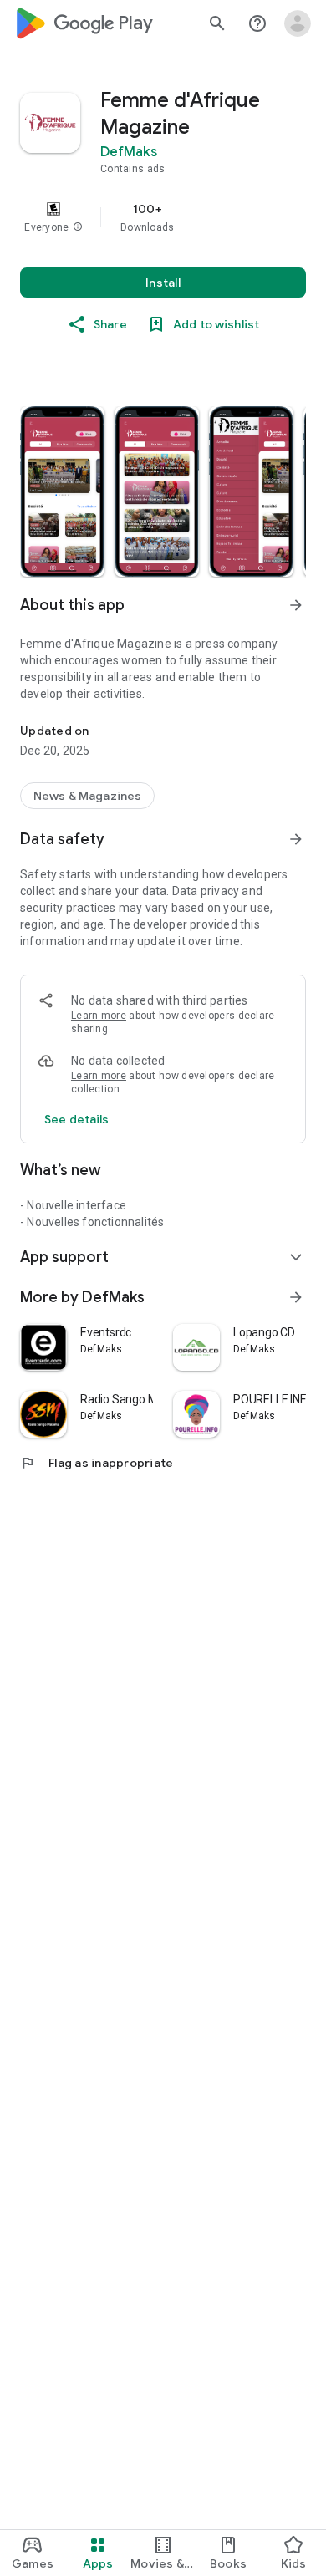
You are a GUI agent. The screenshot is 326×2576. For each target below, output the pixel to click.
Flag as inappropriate (97, 1463)
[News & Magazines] (87, 796)
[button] (78, 227)
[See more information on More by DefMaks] (296, 1297)
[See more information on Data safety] (296, 839)
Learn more (99, 1016)
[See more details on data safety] (77, 1119)
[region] (163, 217)
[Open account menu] (298, 23)
